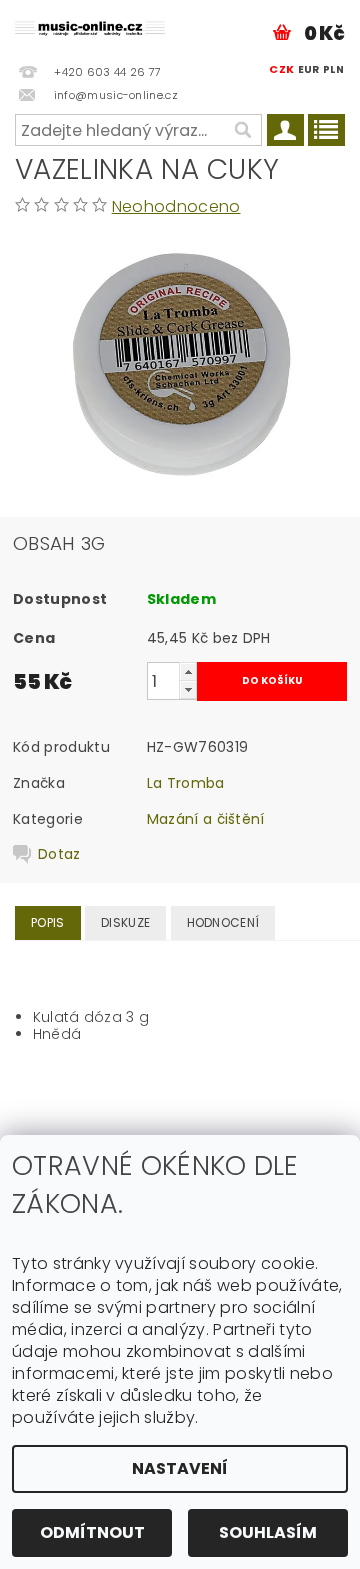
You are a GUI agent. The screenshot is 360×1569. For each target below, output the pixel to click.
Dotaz (59, 854)
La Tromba (186, 783)
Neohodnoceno (176, 206)
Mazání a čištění (206, 819)
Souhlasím (268, 1532)
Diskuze (125, 922)
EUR (309, 69)
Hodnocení (223, 922)
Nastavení (180, 1468)
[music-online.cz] (90, 26)
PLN (333, 69)
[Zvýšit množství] (188, 671)
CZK (281, 69)
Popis (48, 922)
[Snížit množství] (188, 689)
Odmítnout (92, 1532)
